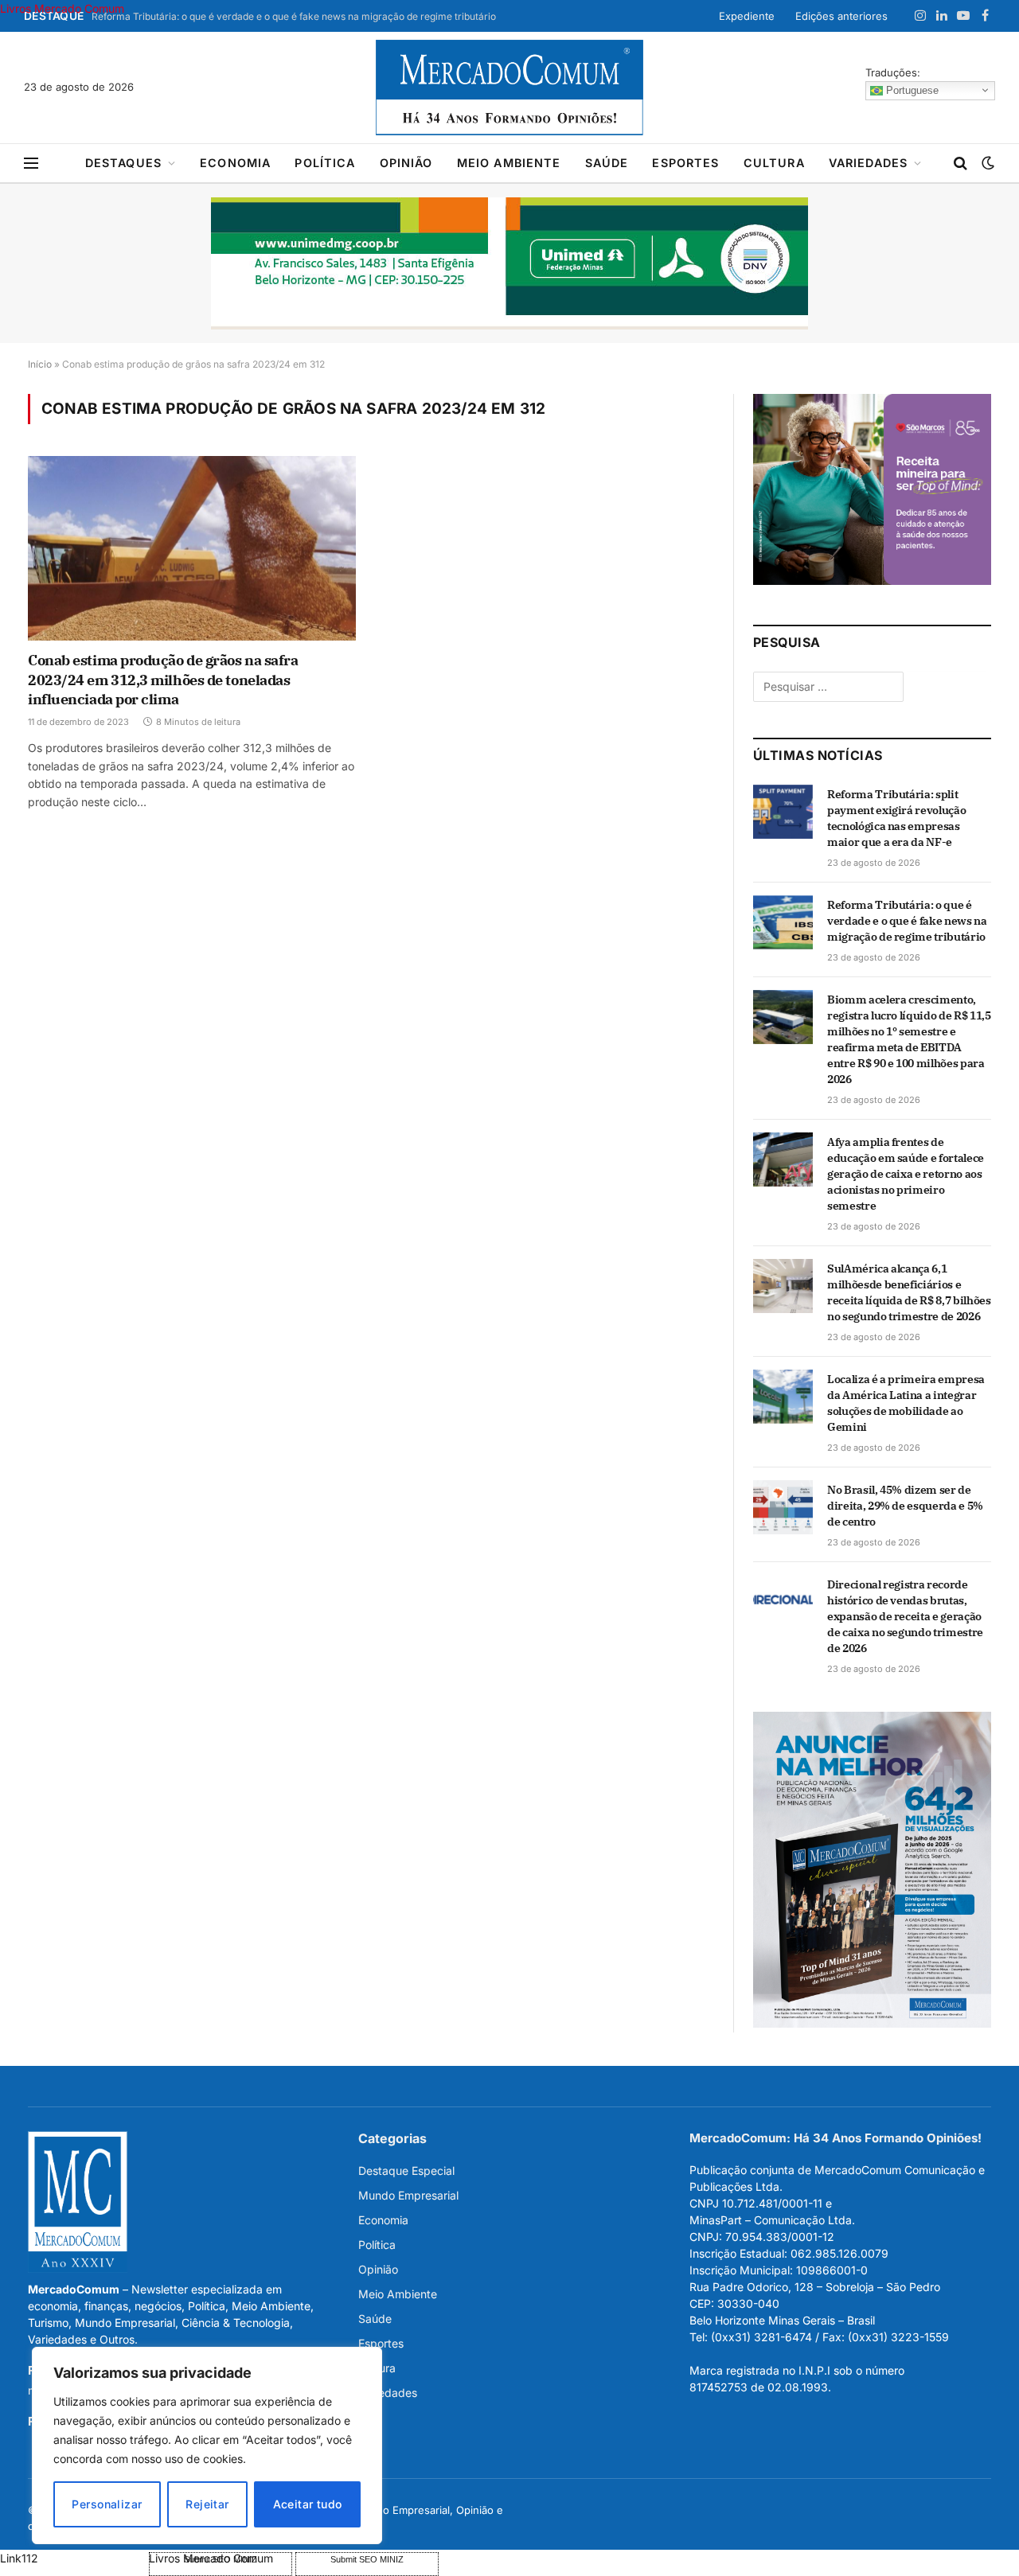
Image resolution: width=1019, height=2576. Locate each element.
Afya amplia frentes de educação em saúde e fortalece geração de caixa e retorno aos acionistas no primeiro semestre (906, 1174)
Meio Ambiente (509, 163)
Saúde (607, 163)
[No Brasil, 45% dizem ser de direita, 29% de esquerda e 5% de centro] (783, 1507)
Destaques (123, 163)
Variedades (869, 163)
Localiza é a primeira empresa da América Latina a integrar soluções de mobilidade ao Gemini (906, 1403)
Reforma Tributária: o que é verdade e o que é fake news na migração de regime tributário (294, 16)
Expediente (747, 16)
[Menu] (31, 164)
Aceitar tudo (308, 2504)
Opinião (406, 163)
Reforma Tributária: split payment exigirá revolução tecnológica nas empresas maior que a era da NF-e (896, 818)
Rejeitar (207, 2504)
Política (325, 163)
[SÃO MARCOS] (872, 581)
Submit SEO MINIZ (367, 2559)
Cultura (774, 163)
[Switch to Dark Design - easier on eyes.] (986, 163)
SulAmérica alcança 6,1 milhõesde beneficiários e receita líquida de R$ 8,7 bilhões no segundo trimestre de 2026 (909, 1292)
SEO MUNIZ (73, 2558)
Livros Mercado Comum (62, 8)
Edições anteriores (841, 16)
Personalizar (107, 2504)
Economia (235, 163)
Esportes (685, 163)
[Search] (960, 164)
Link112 (19, 2558)
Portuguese (911, 90)
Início (40, 364)
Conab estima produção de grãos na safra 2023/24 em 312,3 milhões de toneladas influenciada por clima (163, 680)
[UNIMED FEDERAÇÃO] (509, 263)
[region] (207, 2445)
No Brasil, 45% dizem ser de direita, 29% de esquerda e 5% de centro (905, 1506)
